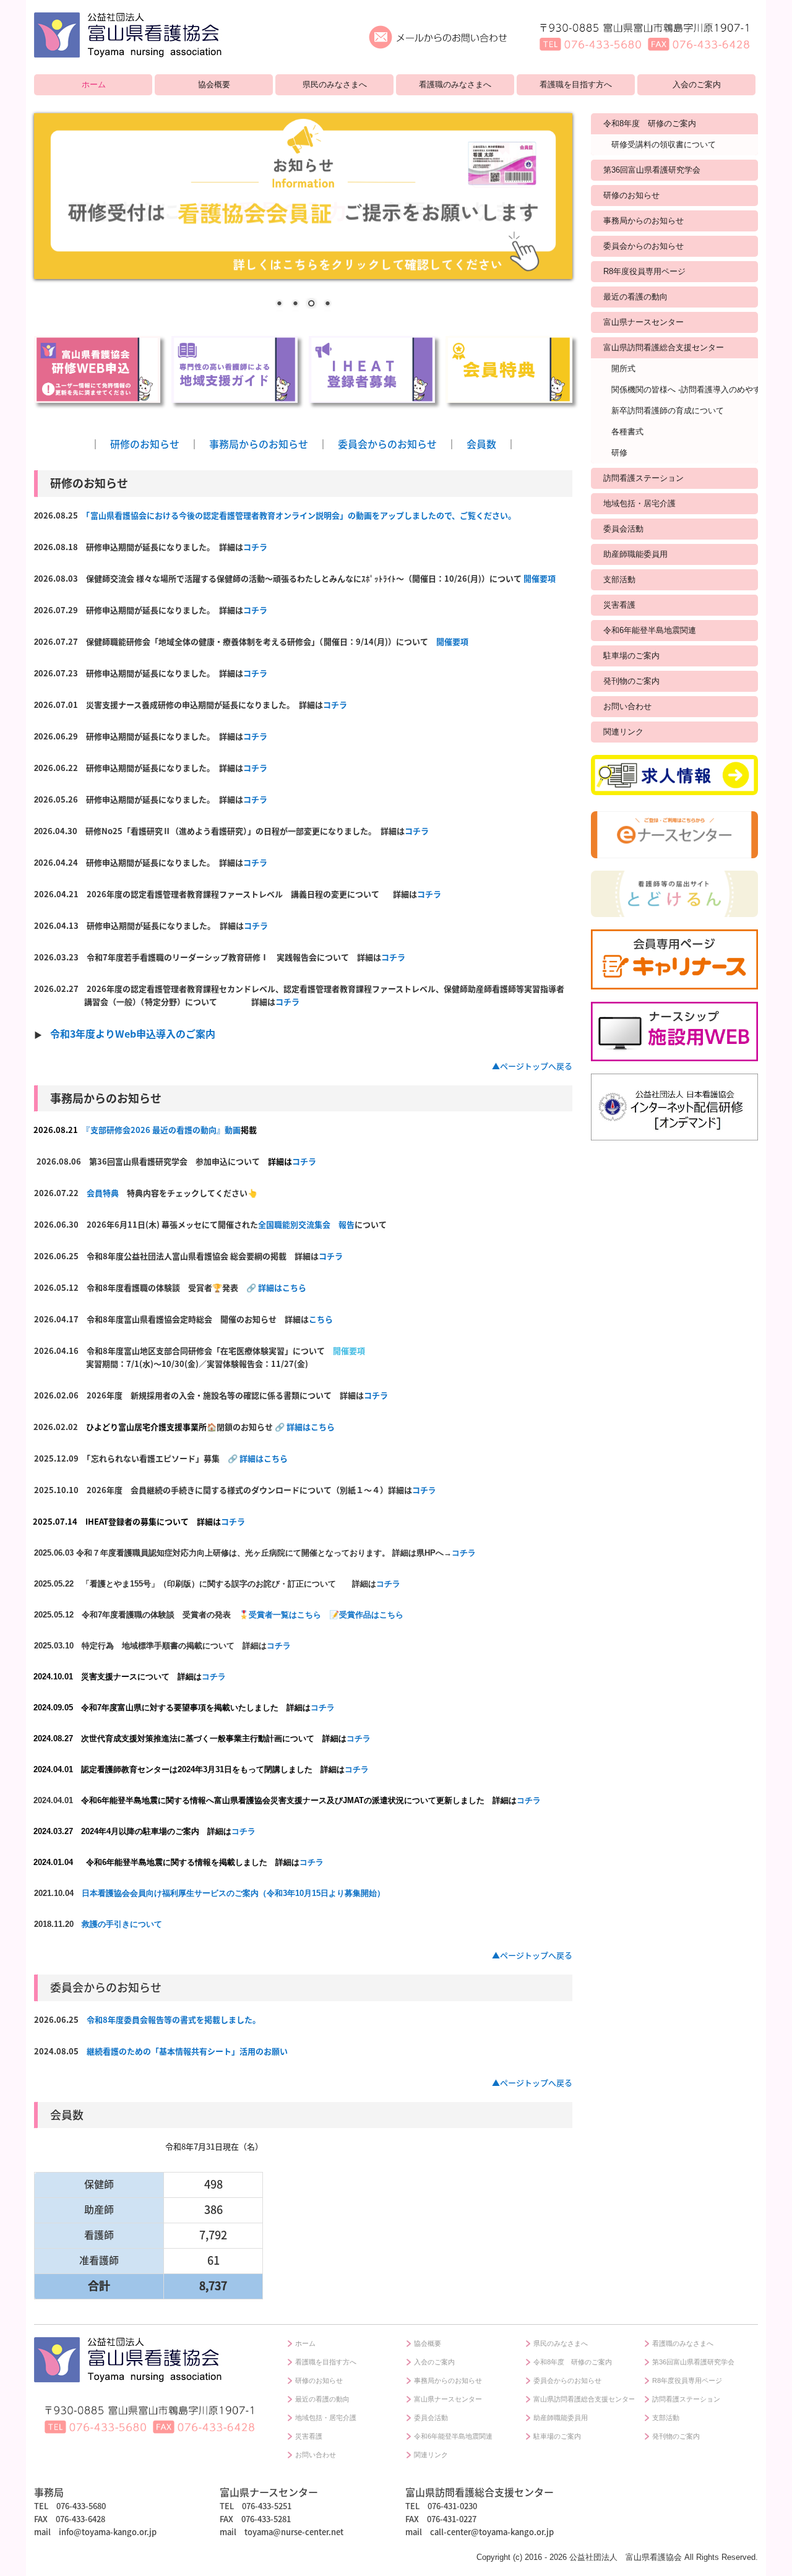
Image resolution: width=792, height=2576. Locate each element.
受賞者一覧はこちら (285, 1615)
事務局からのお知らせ (259, 444)
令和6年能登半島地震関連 (650, 630)
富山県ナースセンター (643, 322)
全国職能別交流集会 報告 (306, 1224)
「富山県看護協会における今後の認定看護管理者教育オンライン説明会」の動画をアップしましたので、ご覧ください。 (301, 515)
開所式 (623, 368)
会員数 (481, 444)
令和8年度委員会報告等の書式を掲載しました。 (174, 2019)
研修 (619, 453)
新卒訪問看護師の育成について (668, 411)
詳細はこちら (282, 1287)
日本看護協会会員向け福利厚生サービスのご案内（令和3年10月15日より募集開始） (233, 1893)
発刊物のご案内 (631, 681)
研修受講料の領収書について (664, 144)
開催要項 (540, 578)
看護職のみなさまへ (455, 84)
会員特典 (103, 1193)
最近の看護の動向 (635, 297)
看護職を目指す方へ (576, 84)
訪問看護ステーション (643, 478)
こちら (321, 1319)
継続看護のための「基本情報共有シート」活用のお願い (187, 2051)
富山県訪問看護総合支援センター (664, 347)
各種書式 (627, 432)
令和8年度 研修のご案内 (650, 123)
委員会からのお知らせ (387, 444)
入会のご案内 (697, 84)
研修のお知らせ (145, 444)
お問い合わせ (627, 706)
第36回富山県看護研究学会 (652, 170)
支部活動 (619, 579)
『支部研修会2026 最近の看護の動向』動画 (163, 1130)
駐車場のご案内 (631, 656)
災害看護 (619, 605)
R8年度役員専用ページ (644, 271)
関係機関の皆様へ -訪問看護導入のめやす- (685, 390)
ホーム (94, 84)
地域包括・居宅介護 (639, 503)
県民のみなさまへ (335, 84)
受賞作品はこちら (371, 1615)
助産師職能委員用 (635, 554)
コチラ (255, 547)
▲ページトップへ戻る (532, 1066)
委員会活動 (623, 529)
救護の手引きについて (122, 1924)
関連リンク (623, 732)
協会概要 (214, 84)
